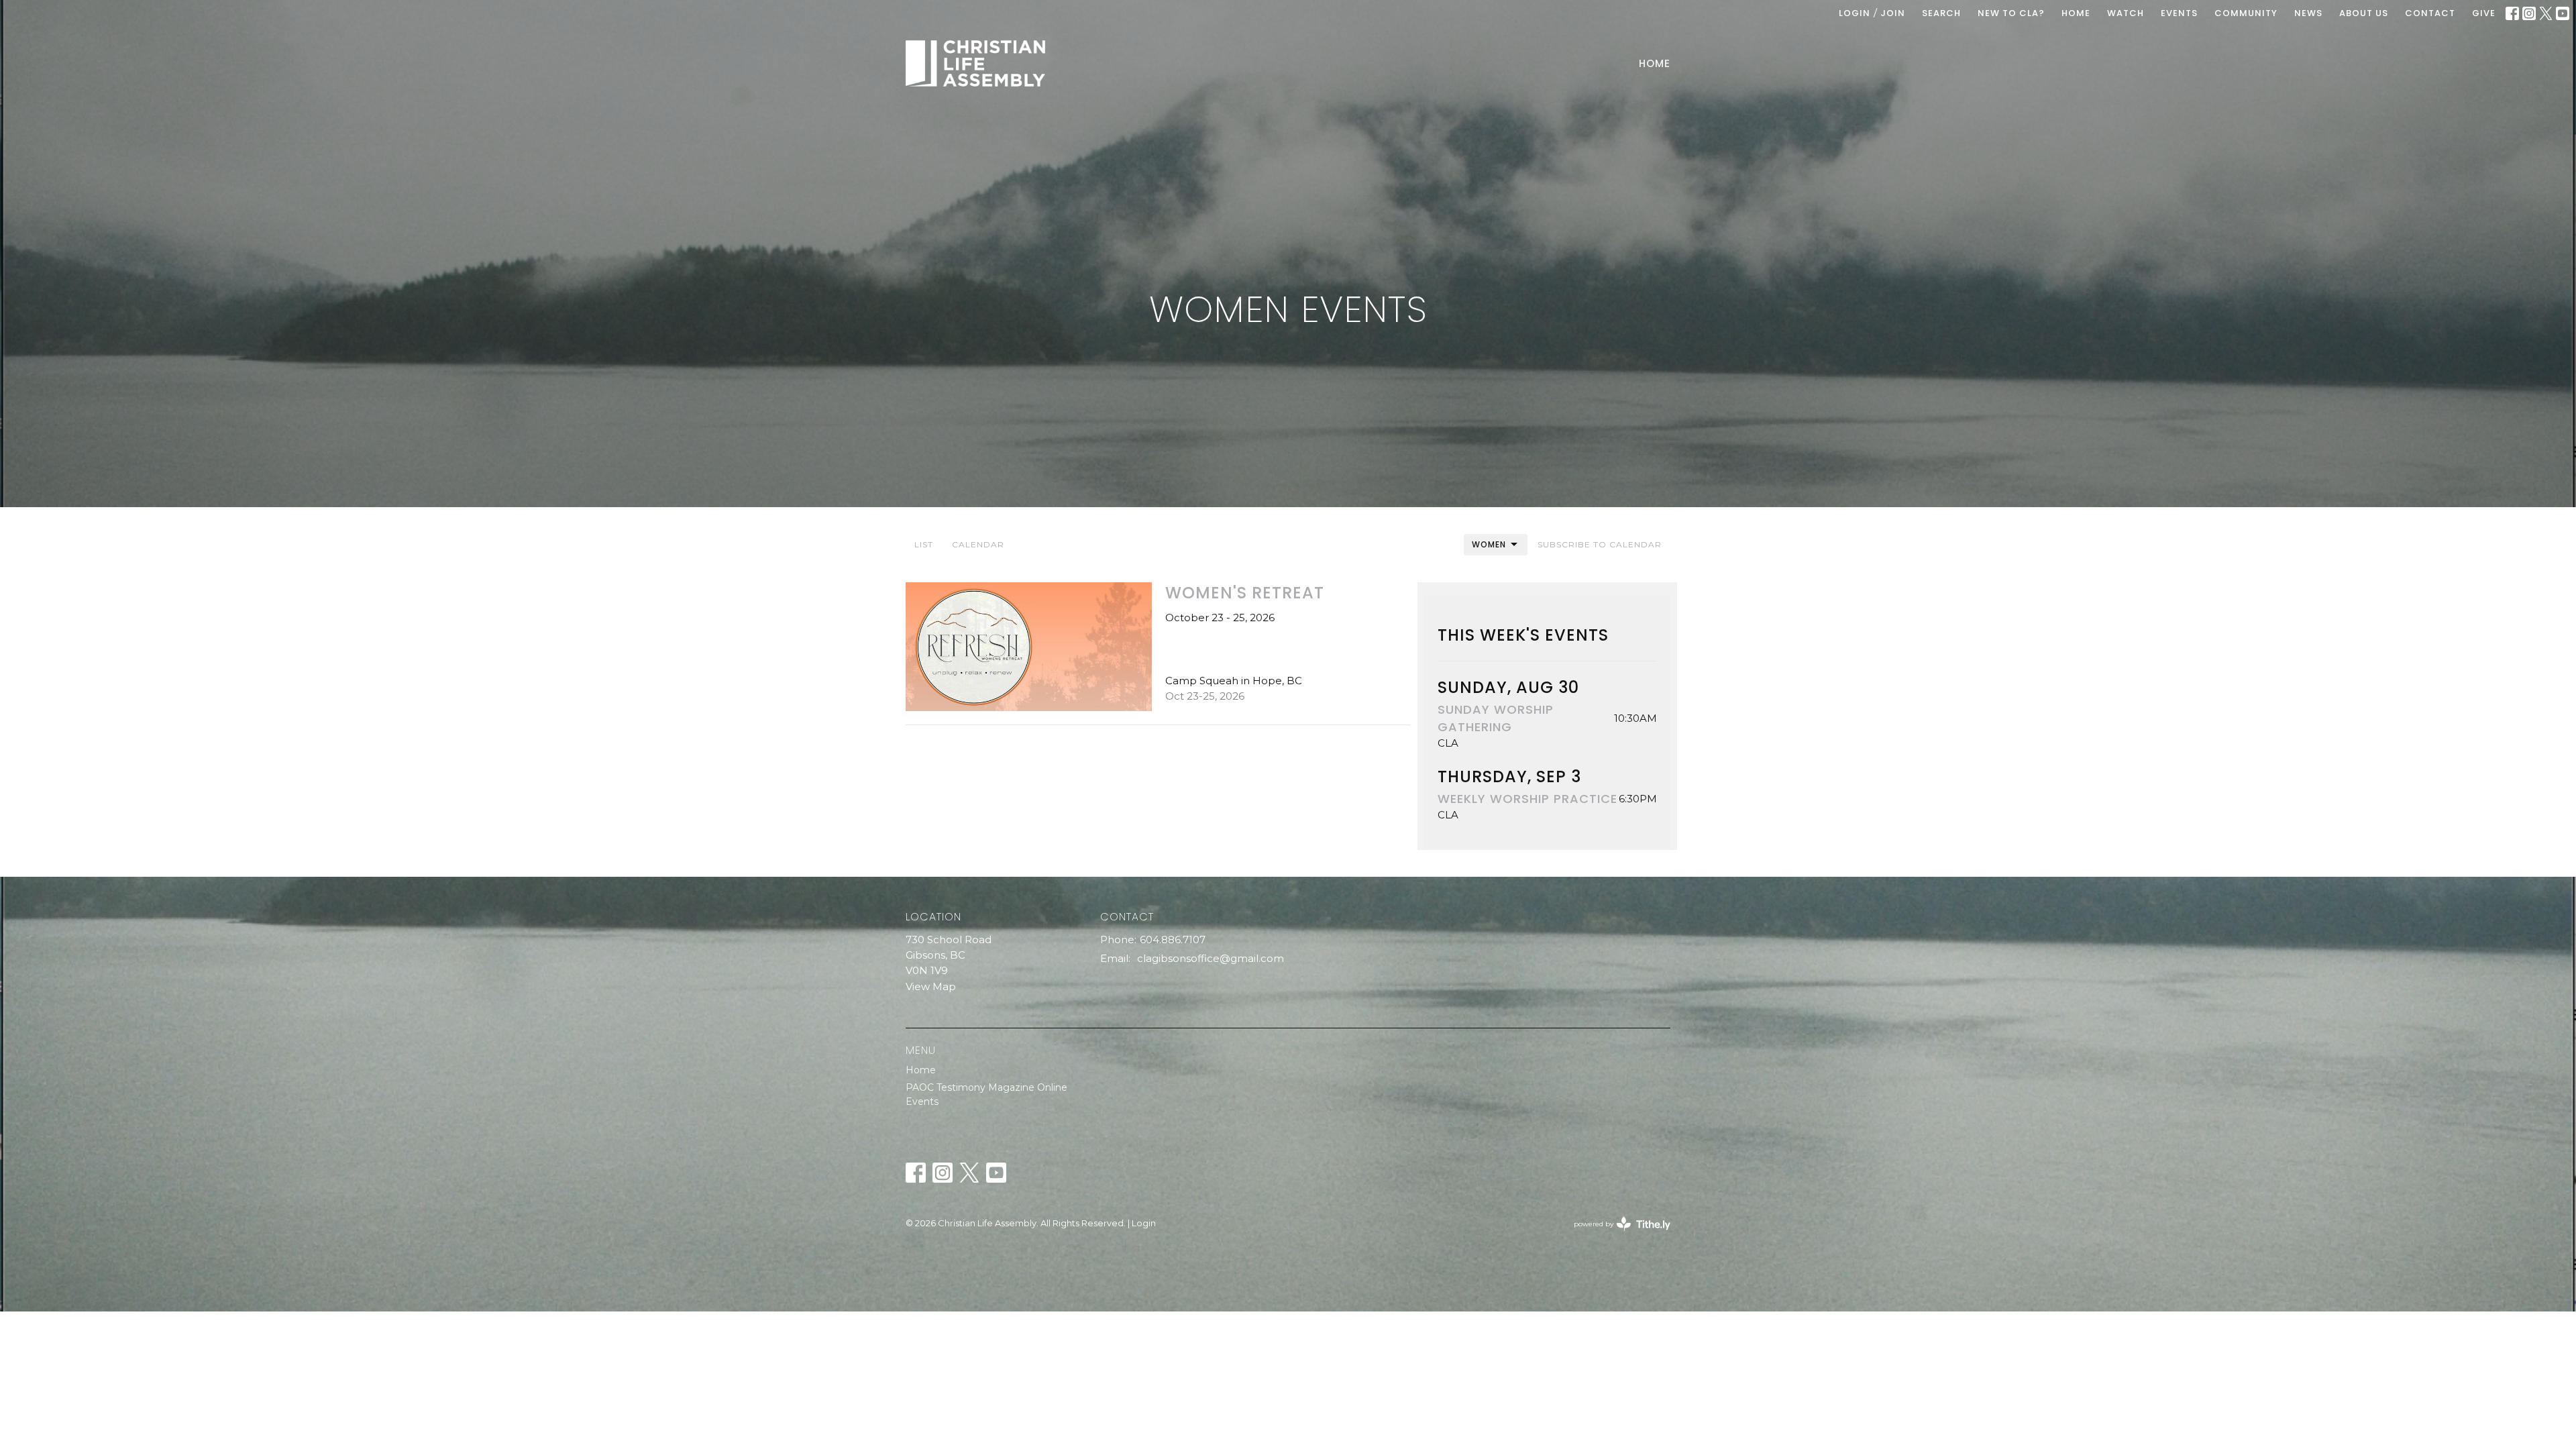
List (924, 544)
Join (1893, 13)
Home (1655, 63)
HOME (2076, 13)
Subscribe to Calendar (1600, 544)
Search (1941, 13)
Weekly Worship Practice (1527, 799)
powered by (1616, 1235)
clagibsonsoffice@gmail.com (1211, 958)
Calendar (978, 544)
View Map (931, 986)
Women (1489, 544)
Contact (2430, 13)
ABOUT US (2364, 13)
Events (922, 1102)
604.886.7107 (1173, 940)
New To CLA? (2011, 13)
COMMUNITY (2246, 13)
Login (1855, 13)
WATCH (2126, 13)
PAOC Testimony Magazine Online (986, 1087)
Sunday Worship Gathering (1496, 718)
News (2308, 13)
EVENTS (2179, 13)
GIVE (2484, 13)
